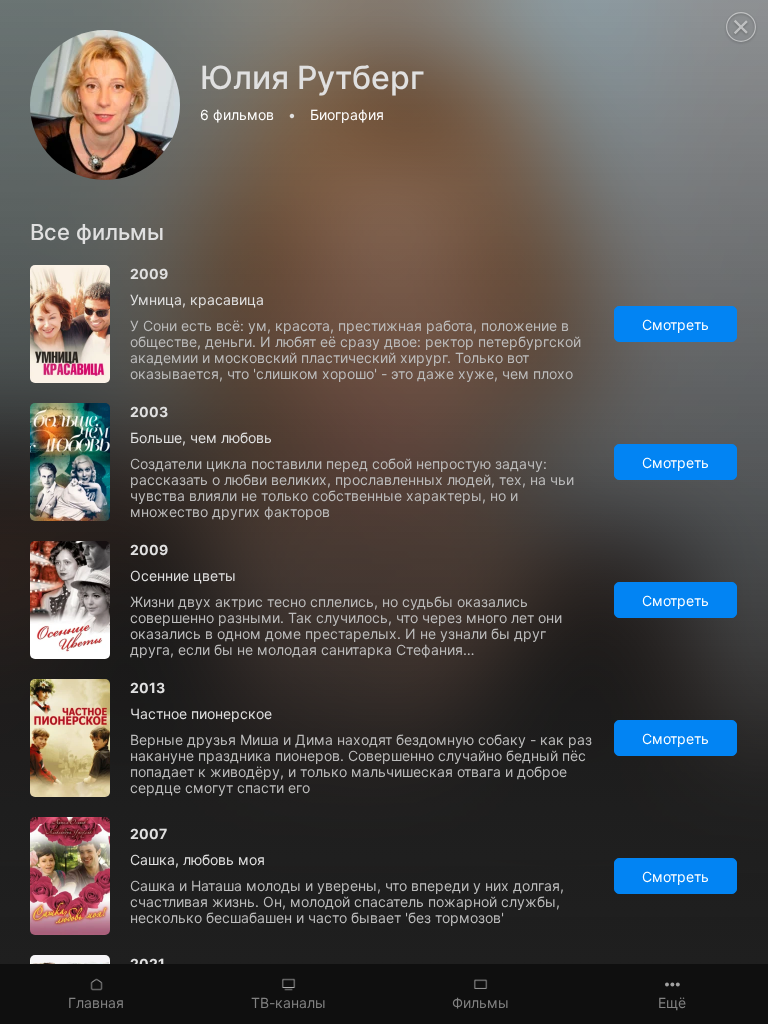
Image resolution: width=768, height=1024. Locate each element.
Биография (347, 114)
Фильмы (480, 1002)
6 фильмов (237, 114)
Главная (96, 1002)
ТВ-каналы (288, 1002)
